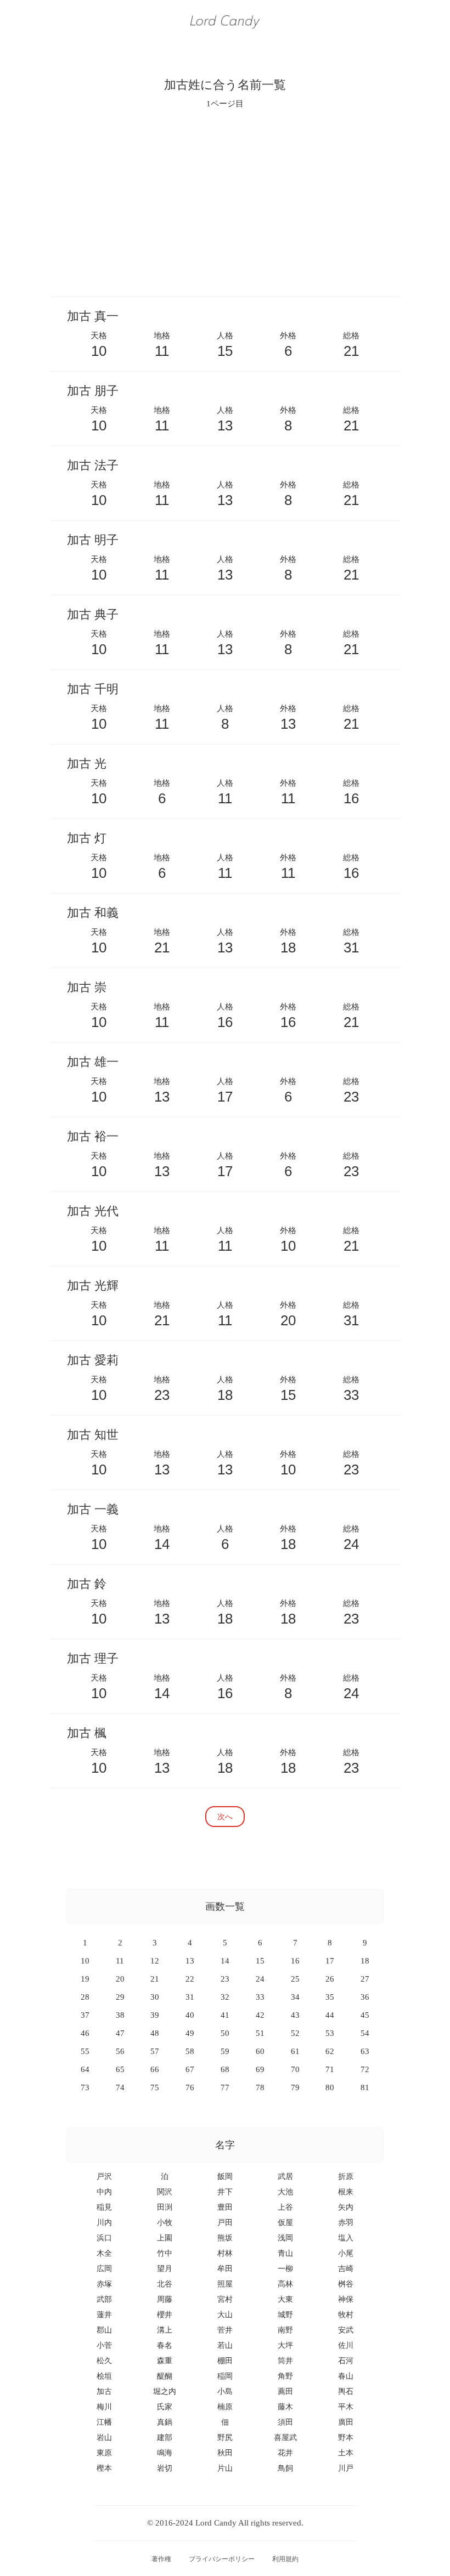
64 (85, 2069)
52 (295, 2033)
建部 (165, 2438)
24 (260, 1979)
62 (330, 2051)
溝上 (165, 2330)
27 (365, 1979)
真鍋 (165, 2422)
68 (225, 2069)
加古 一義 (93, 1509)
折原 (346, 2177)
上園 (165, 2238)
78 (260, 2087)
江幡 (104, 2422)
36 (365, 1997)
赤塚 (104, 2284)
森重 (165, 2361)
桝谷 (346, 2284)
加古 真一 (93, 316)
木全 (104, 2253)
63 (365, 2051)
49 (190, 2033)
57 (155, 2051)
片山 (225, 2468)
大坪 (285, 2345)
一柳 (285, 2269)
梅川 (104, 2407)
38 (120, 2015)
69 (260, 2069)
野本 (346, 2438)
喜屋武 (285, 2438)
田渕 (165, 2207)
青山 (285, 2253)
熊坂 (225, 2238)
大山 (225, 2315)
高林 (285, 2284)
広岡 (104, 2269)
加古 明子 (93, 540)
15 (260, 1961)
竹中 (165, 2253)
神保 (346, 2299)
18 (365, 1961)
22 (190, 1979)
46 (85, 2033)
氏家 (165, 2407)
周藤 (165, 2299)
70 (295, 2069)
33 (260, 1997)
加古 (104, 2391)
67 (190, 2069)
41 (225, 2015)
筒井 (285, 2361)
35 (330, 1997)
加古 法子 (93, 465)
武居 (285, 2177)
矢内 (346, 2207)
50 (225, 2033)
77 (225, 2087)
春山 (346, 2376)
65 (120, 2069)
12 (155, 1961)
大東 (285, 2299)
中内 (104, 2192)
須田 (285, 2422)
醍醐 (165, 2376)
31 (190, 1997)
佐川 (346, 2345)
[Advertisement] (225, 202)
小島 (225, 2391)
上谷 (285, 2207)
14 (225, 1961)
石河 (346, 2361)
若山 (225, 2345)
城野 (285, 2315)
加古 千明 (93, 689)
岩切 (165, 2468)
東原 (104, 2453)
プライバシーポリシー (222, 2559)
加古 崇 (87, 987)
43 (295, 2015)
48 (155, 2033)
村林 (225, 2253)
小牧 (165, 2223)
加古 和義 (93, 913)
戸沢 (104, 2177)
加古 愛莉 (93, 1360)
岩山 (104, 2438)
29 (120, 1997)
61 (295, 2051)
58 (190, 2051)
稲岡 (225, 2376)
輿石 (346, 2391)
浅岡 (285, 2238)
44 (330, 2015)
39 (155, 2015)
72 (365, 2069)
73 (85, 2087)
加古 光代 (93, 1211)
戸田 (225, 2223)
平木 (346, 2407)
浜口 (104, 2238)
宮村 (225, 2299)
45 (365, 2015)
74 (120, 2087)
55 (85, 2051)
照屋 (225, 2284)
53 (330, 2033)
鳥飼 (285, 2468)
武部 (104, 2299)
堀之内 (165, 2391)
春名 (165, 2345)
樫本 (104, 2468)
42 (260, 2015)
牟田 (225, 2269)
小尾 (346, 2253)
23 (225, 1979)
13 (190, 1961)
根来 (346, 2192)
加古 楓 (87, 1733)
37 (85, 2015)
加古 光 (87, 764)
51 (260, 2033)
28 (85, 1997)
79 (295, 2087)
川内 (104, 2223)
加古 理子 (93, 1658)
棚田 (225, 2361)
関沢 (165, 2192)
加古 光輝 (93, 1286)
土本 (346, 2453)
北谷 (165, 2284)
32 (225, 1997)
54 (365, 2033)
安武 (346, 2330)
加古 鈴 (87, 1584)
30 (155, 1997)
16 (295, 1961)
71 (330, 2069)
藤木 (285, 2407)
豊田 (225, 2207)
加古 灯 (87, 838)
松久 (104, 2361)
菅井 (225, 2330)
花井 (285, 2453)
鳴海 (165, 2453)
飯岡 (225, 2177)
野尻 (225, 2438)
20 (120, 1979)
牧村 (346, 2315)
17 (330, 1961)
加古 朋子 (93, 391)
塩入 (346, 2238)
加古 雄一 (93, 1062)
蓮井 (104, 2315)
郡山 (104, 2330)
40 (190, 2015)
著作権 (161, 2559)
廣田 (346, 2422)
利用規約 (285, 2559)
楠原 (225, 2407)
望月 (165, 2269)
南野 (285, 2330)
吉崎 (346, 2269)
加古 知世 (93, 1435)
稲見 (104, 2207)
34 (295, 1997)
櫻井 (165, 2315)
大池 (285, 2192)
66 (155, 2069)
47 (120, 2033)
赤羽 (346, 2223)
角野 (285, 2376)
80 (330, 2087)
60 (260, 2051)
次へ (225, 1816)
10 (85, 1961)
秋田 (225, 2453)
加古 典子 (93, 614)
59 (225, 2051)
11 (120, 1961)
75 (155, 2087)
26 (330, 1979)
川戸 (346, 2468)
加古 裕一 (93, 1136)
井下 (225, 2192)
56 (120, 2051)
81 (365, 2087)
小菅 (104, 2345)
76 (190, 2087)
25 (295, 1979)
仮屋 (285, 2223)
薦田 (285, 2391)
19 (85, 1979)
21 (155, 1979)
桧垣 (104, 2376)
